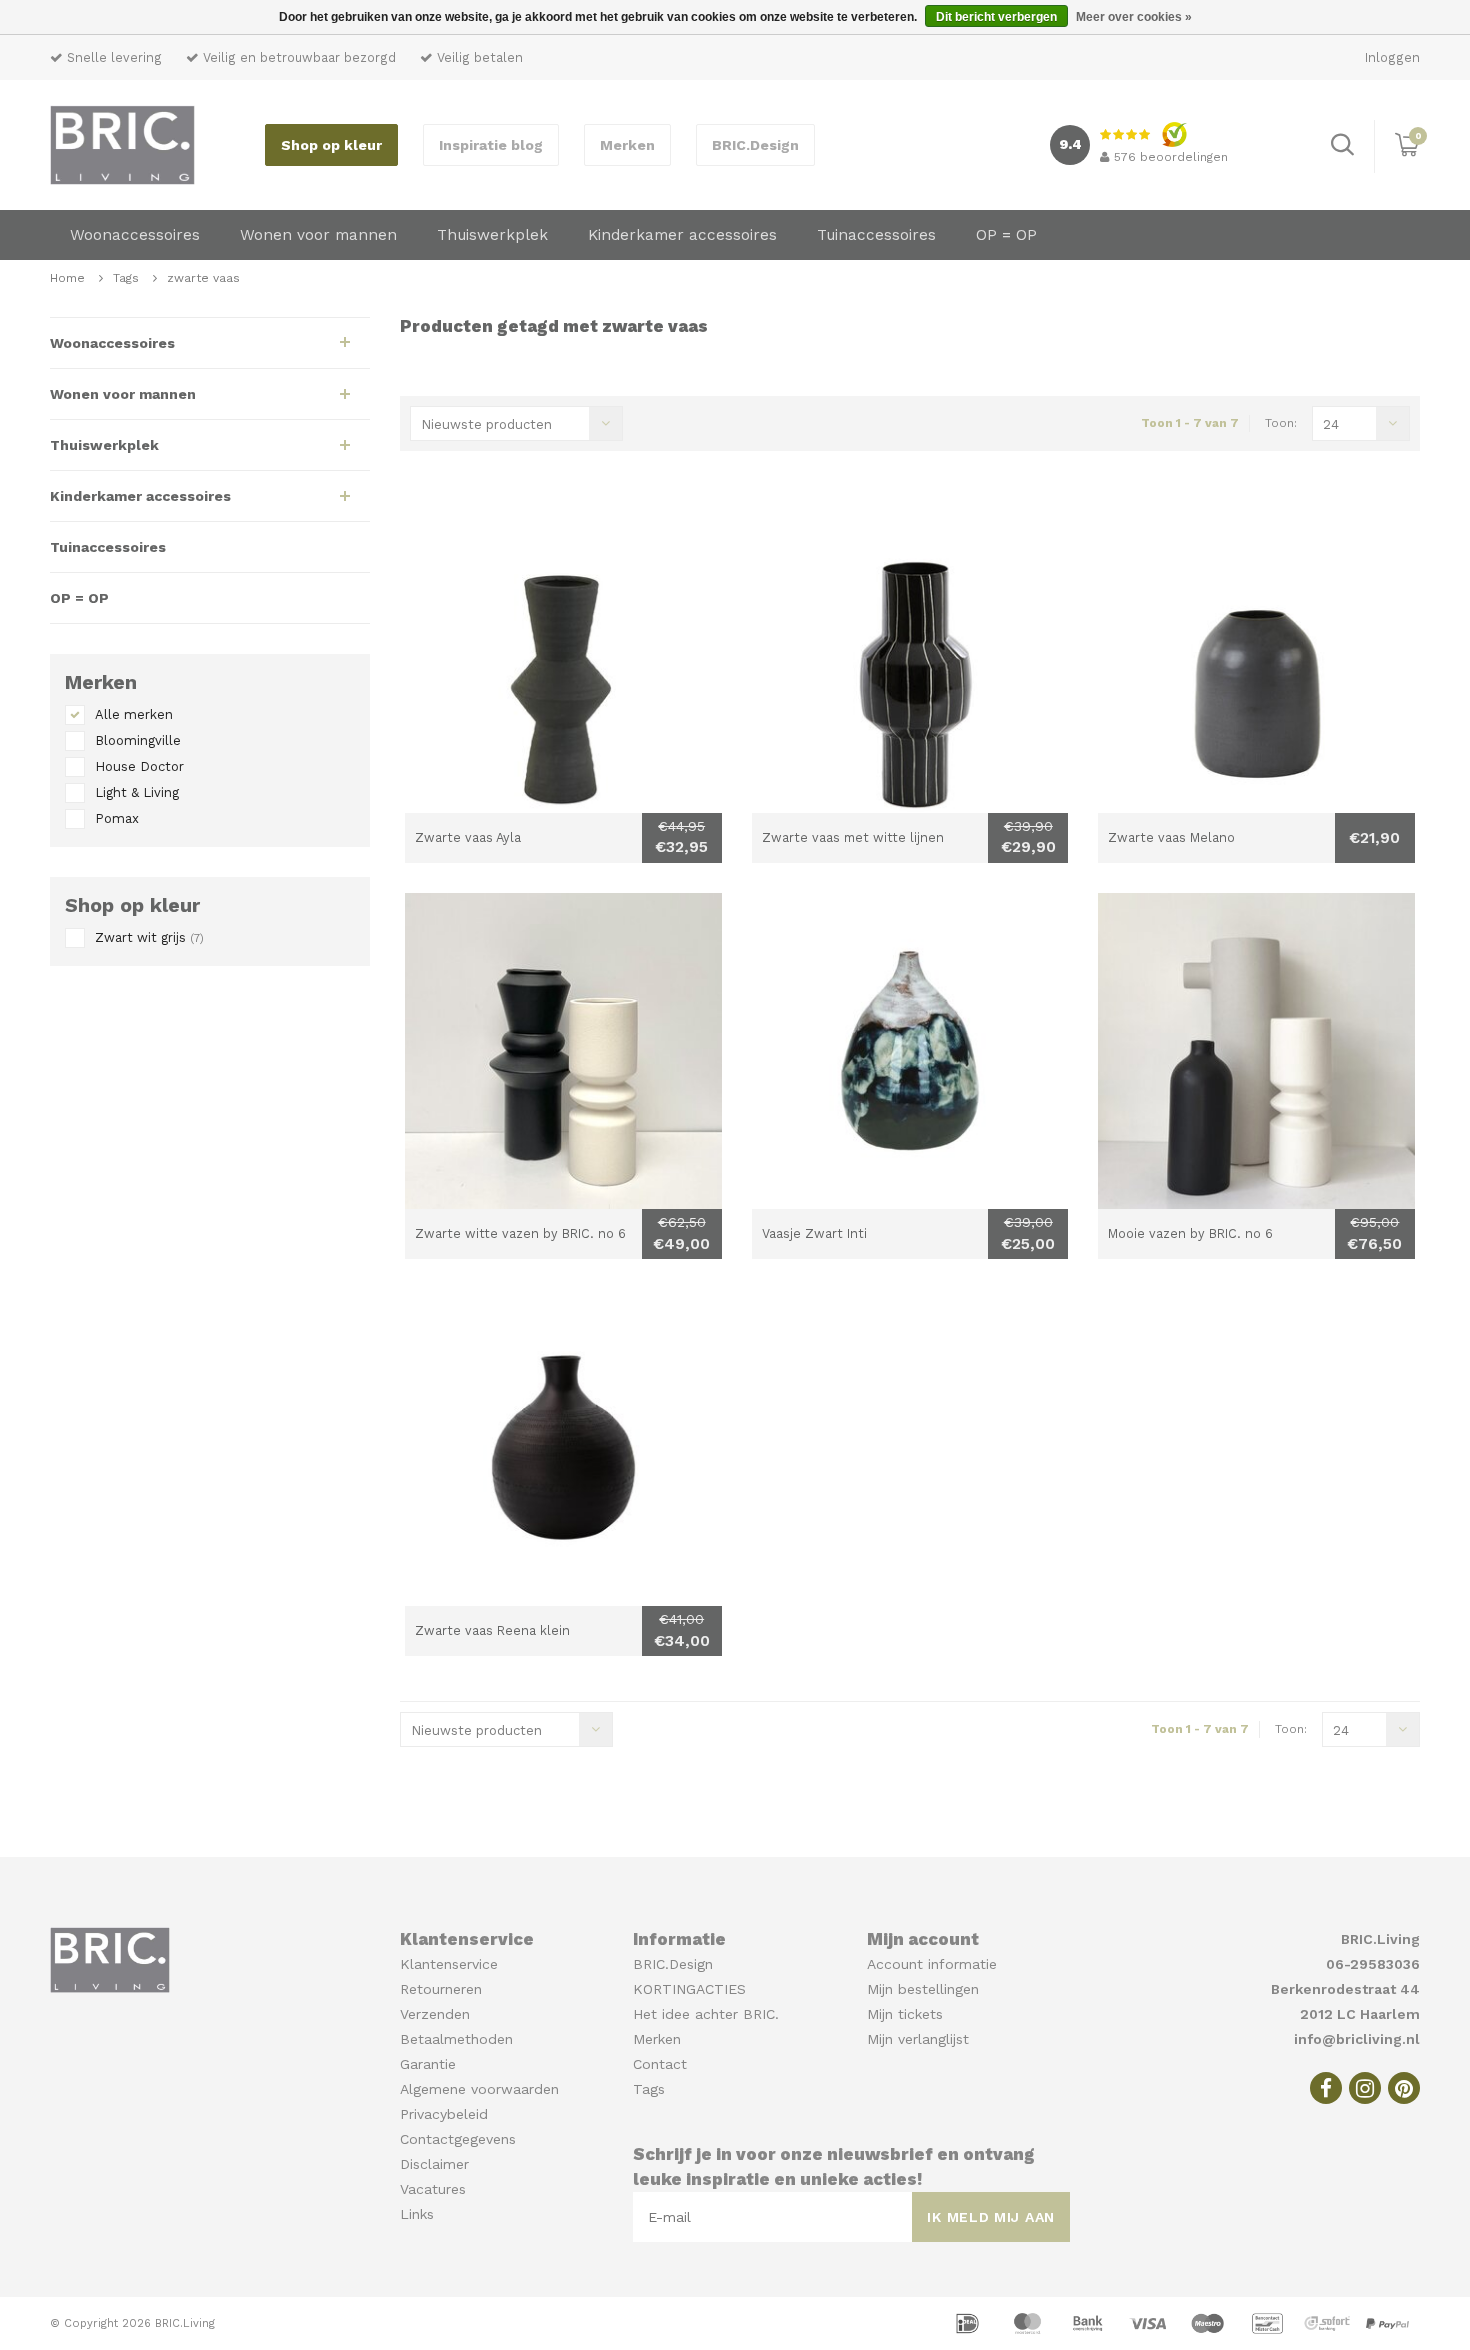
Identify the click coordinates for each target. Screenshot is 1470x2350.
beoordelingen (1171, 157)
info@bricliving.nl (1357, 2039)
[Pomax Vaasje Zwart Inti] (910, 1051)
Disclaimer (434, 2164)
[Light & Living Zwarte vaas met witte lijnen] (910, 654)
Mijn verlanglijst (918, 2039)
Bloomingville (138, 740)
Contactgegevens (458, 2139)
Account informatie (932, 1964)
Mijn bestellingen (923, 1989)
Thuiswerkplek (492, 235)
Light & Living (137, 792)
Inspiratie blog (491, 145)
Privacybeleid (444, 2114)
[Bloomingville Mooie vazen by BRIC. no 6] (1256, 1051)
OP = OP (1006, 235)
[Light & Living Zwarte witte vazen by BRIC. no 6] (563, 1051)
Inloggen (1392, 57)
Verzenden (435, 2014)
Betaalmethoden (456, 2039)
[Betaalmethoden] (970, 2322)
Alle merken (134, 714)
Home (67, 278)
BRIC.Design (755, 145)
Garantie (428, 2064)
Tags (126, 278)
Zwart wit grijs (149, 937)
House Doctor (139, 766)
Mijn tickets (905, 2014)
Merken (627, 145)
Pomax (117, 818)
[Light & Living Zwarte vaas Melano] (1256, 654)
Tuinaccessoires (876, 235)
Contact (660, 2064)
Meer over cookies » (1134, 17)
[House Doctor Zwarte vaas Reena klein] (563, 1447)
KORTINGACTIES (689, 1989)
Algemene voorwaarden (479, 2089)
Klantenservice (449, 1964)
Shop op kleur (331, 145)
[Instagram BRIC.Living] (1365, 2088)
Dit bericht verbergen (996, 17)
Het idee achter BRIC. (706, 2014)
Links (417, 2214)
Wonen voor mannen (318, 235)
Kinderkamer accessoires (682, 235)
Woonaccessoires (135, 235)
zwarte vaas (203, 278)
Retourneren (441, 1989)
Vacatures (433, 2189)
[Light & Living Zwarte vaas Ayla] (563, 654)
